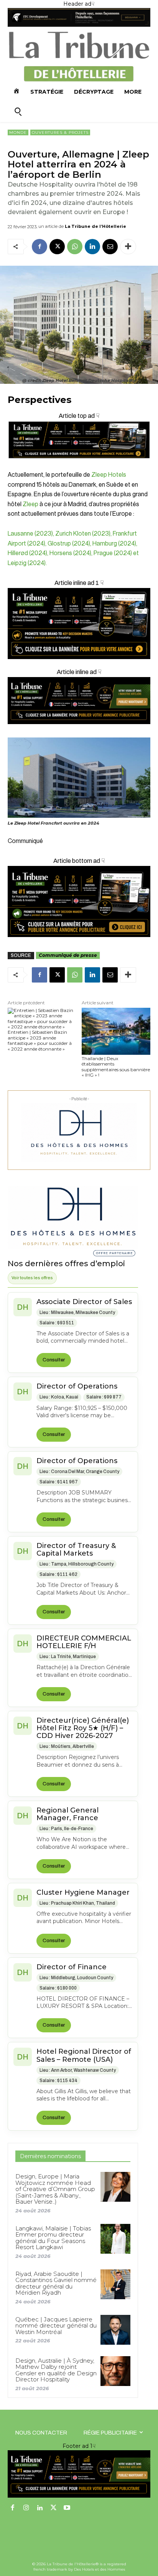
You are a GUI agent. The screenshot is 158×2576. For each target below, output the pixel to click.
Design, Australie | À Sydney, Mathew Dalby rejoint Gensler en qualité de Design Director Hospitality (56, 2370)
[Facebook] (39, 247)
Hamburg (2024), (115, 544)
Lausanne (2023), (31, 534)
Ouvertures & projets (60, 132)
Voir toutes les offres (32, 1278)
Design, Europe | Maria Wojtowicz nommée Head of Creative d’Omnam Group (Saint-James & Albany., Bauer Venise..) (55, 2189)
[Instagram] (26, 2508)
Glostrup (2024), (70, 544)
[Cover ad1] (79, 901)
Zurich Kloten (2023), (84, 534)
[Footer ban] (79, 2474)
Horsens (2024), (72, 553)
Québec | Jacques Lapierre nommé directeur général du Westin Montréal (56, 2326)
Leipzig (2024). (27, 563)
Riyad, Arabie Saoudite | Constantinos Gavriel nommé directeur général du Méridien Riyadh (56, 2283)
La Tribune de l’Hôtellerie (95, 226)
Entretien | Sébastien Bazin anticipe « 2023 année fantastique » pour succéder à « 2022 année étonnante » (40, 1040)
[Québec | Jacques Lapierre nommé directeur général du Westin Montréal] (115, 2330)
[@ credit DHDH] (79, 25)
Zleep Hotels (109, 475)
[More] (128, 247)
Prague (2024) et (116, 553)
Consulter (54, 1360)
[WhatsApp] (75, 247)
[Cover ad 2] (79, 624)
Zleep (30, 504)
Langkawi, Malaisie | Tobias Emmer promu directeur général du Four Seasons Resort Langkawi (53, 2238)
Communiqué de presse (68, 955)
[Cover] (79, 465)
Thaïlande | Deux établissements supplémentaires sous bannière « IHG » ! (116, 1067)
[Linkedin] (92, 247)
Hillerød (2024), (29, 553)
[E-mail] (110, 247)
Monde (18, 132)
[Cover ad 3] (79, 730)
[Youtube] (67, 2508)
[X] (57, 247)
